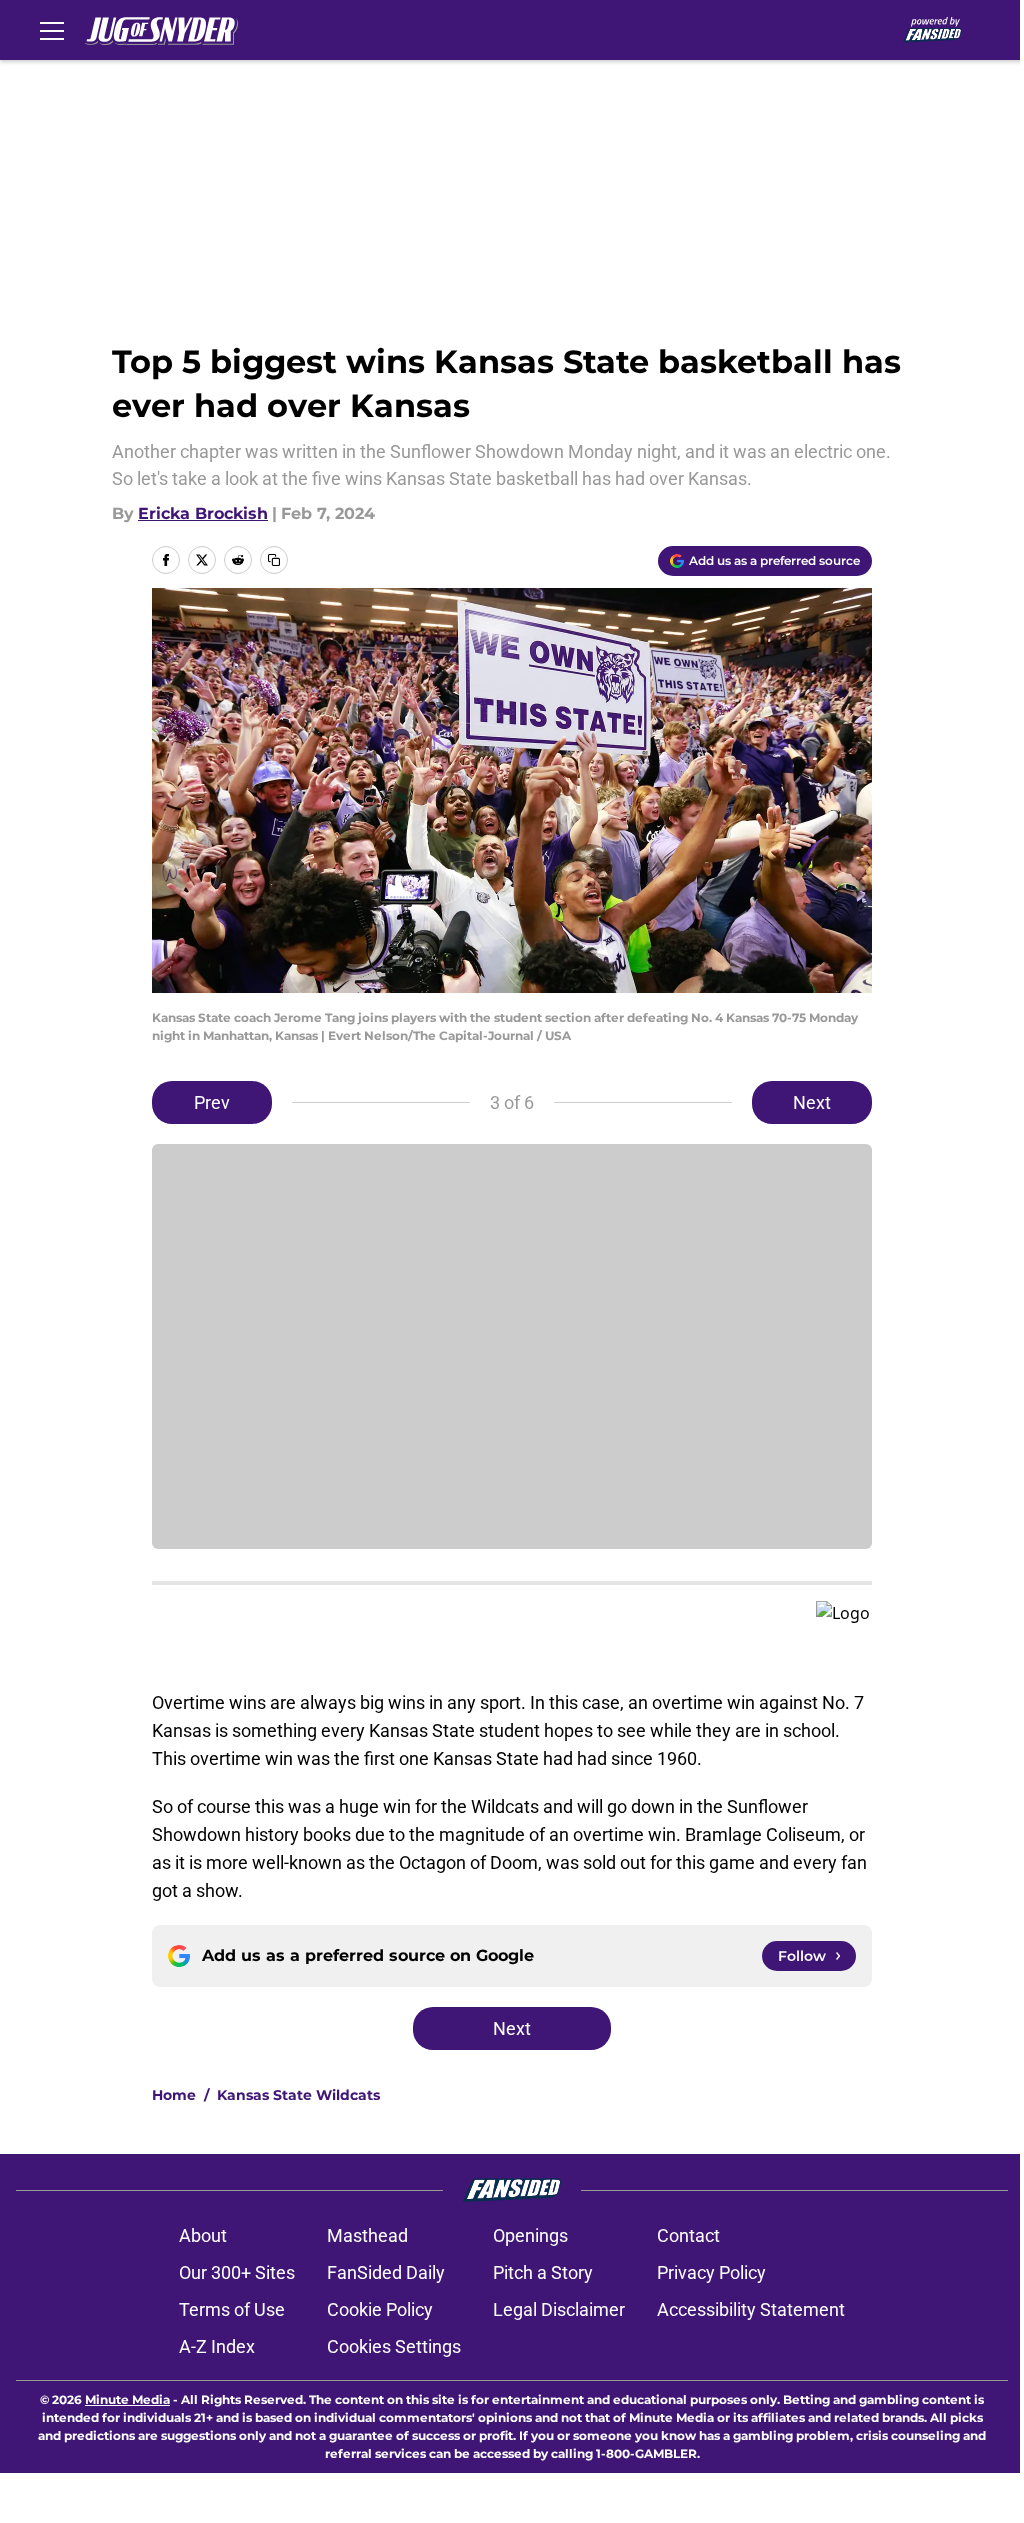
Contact (688, 2235)
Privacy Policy (711, 2272)
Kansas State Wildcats (298, 2095)
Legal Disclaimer (559, 2309)
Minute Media (127, 2399)
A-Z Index (217, 2346)
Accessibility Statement (751, 2309)
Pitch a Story (543, 2272)
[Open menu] (52, 30)
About (203, 2235)
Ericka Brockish (203, 513)
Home (174, 2095)
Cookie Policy (380, 2309)
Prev (212, 1102)
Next (812, 1102)
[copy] (274, 560)
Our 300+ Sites (237, 2272)
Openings (530, 2235)
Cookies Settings (394, 2346)
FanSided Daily (386, 2272)
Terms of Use (232, 2309)
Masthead (367, 2235)
